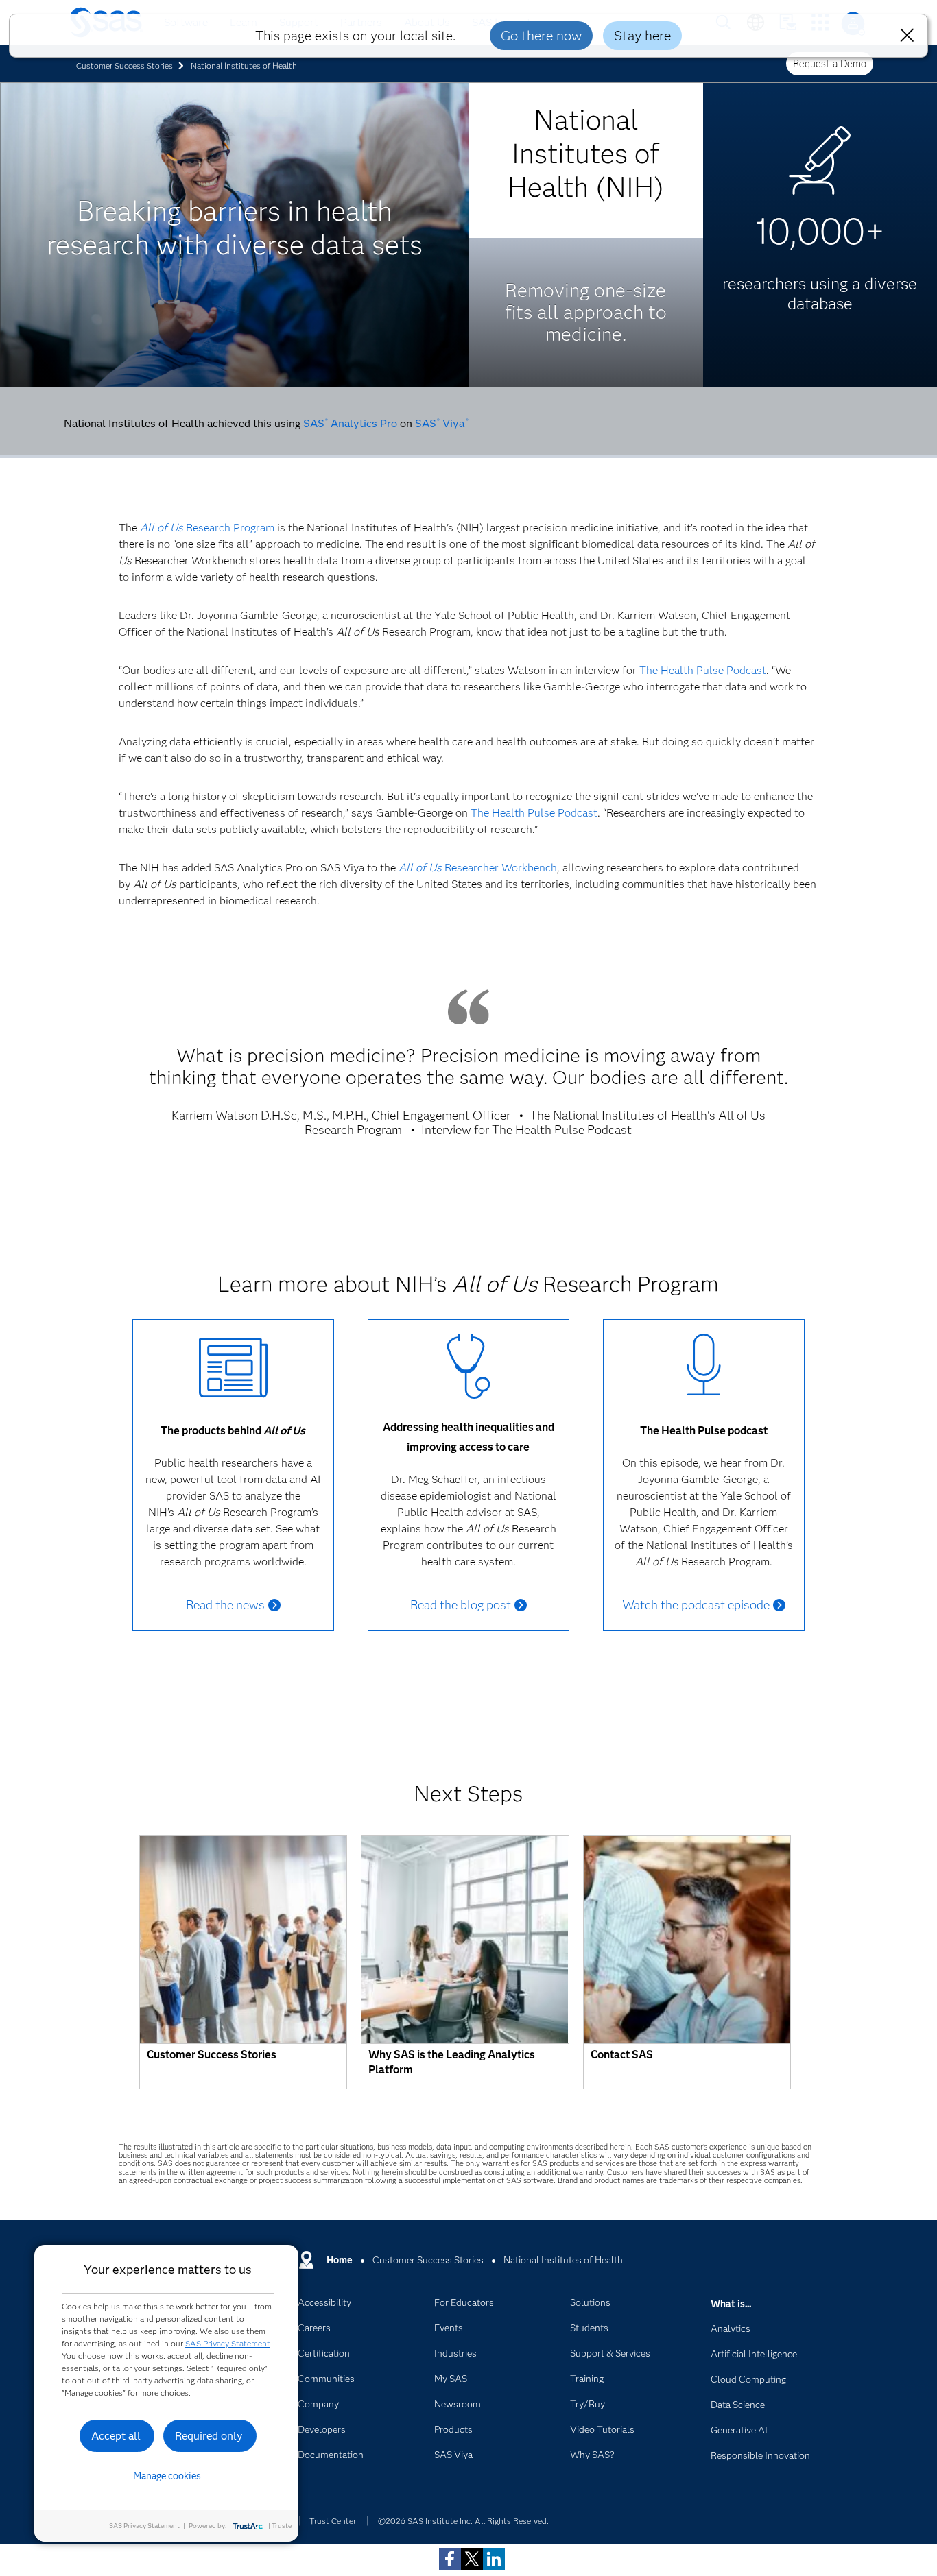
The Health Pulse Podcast (703, 670)
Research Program (207, 528)
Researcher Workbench (478, 868)
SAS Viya (441, 423)
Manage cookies (167, 2476)
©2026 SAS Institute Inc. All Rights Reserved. (463, 2521)
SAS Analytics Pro (350, 423)
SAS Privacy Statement (228, 2343)
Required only (209, 2436)
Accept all (116, 2436)
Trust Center (333, 2521)
